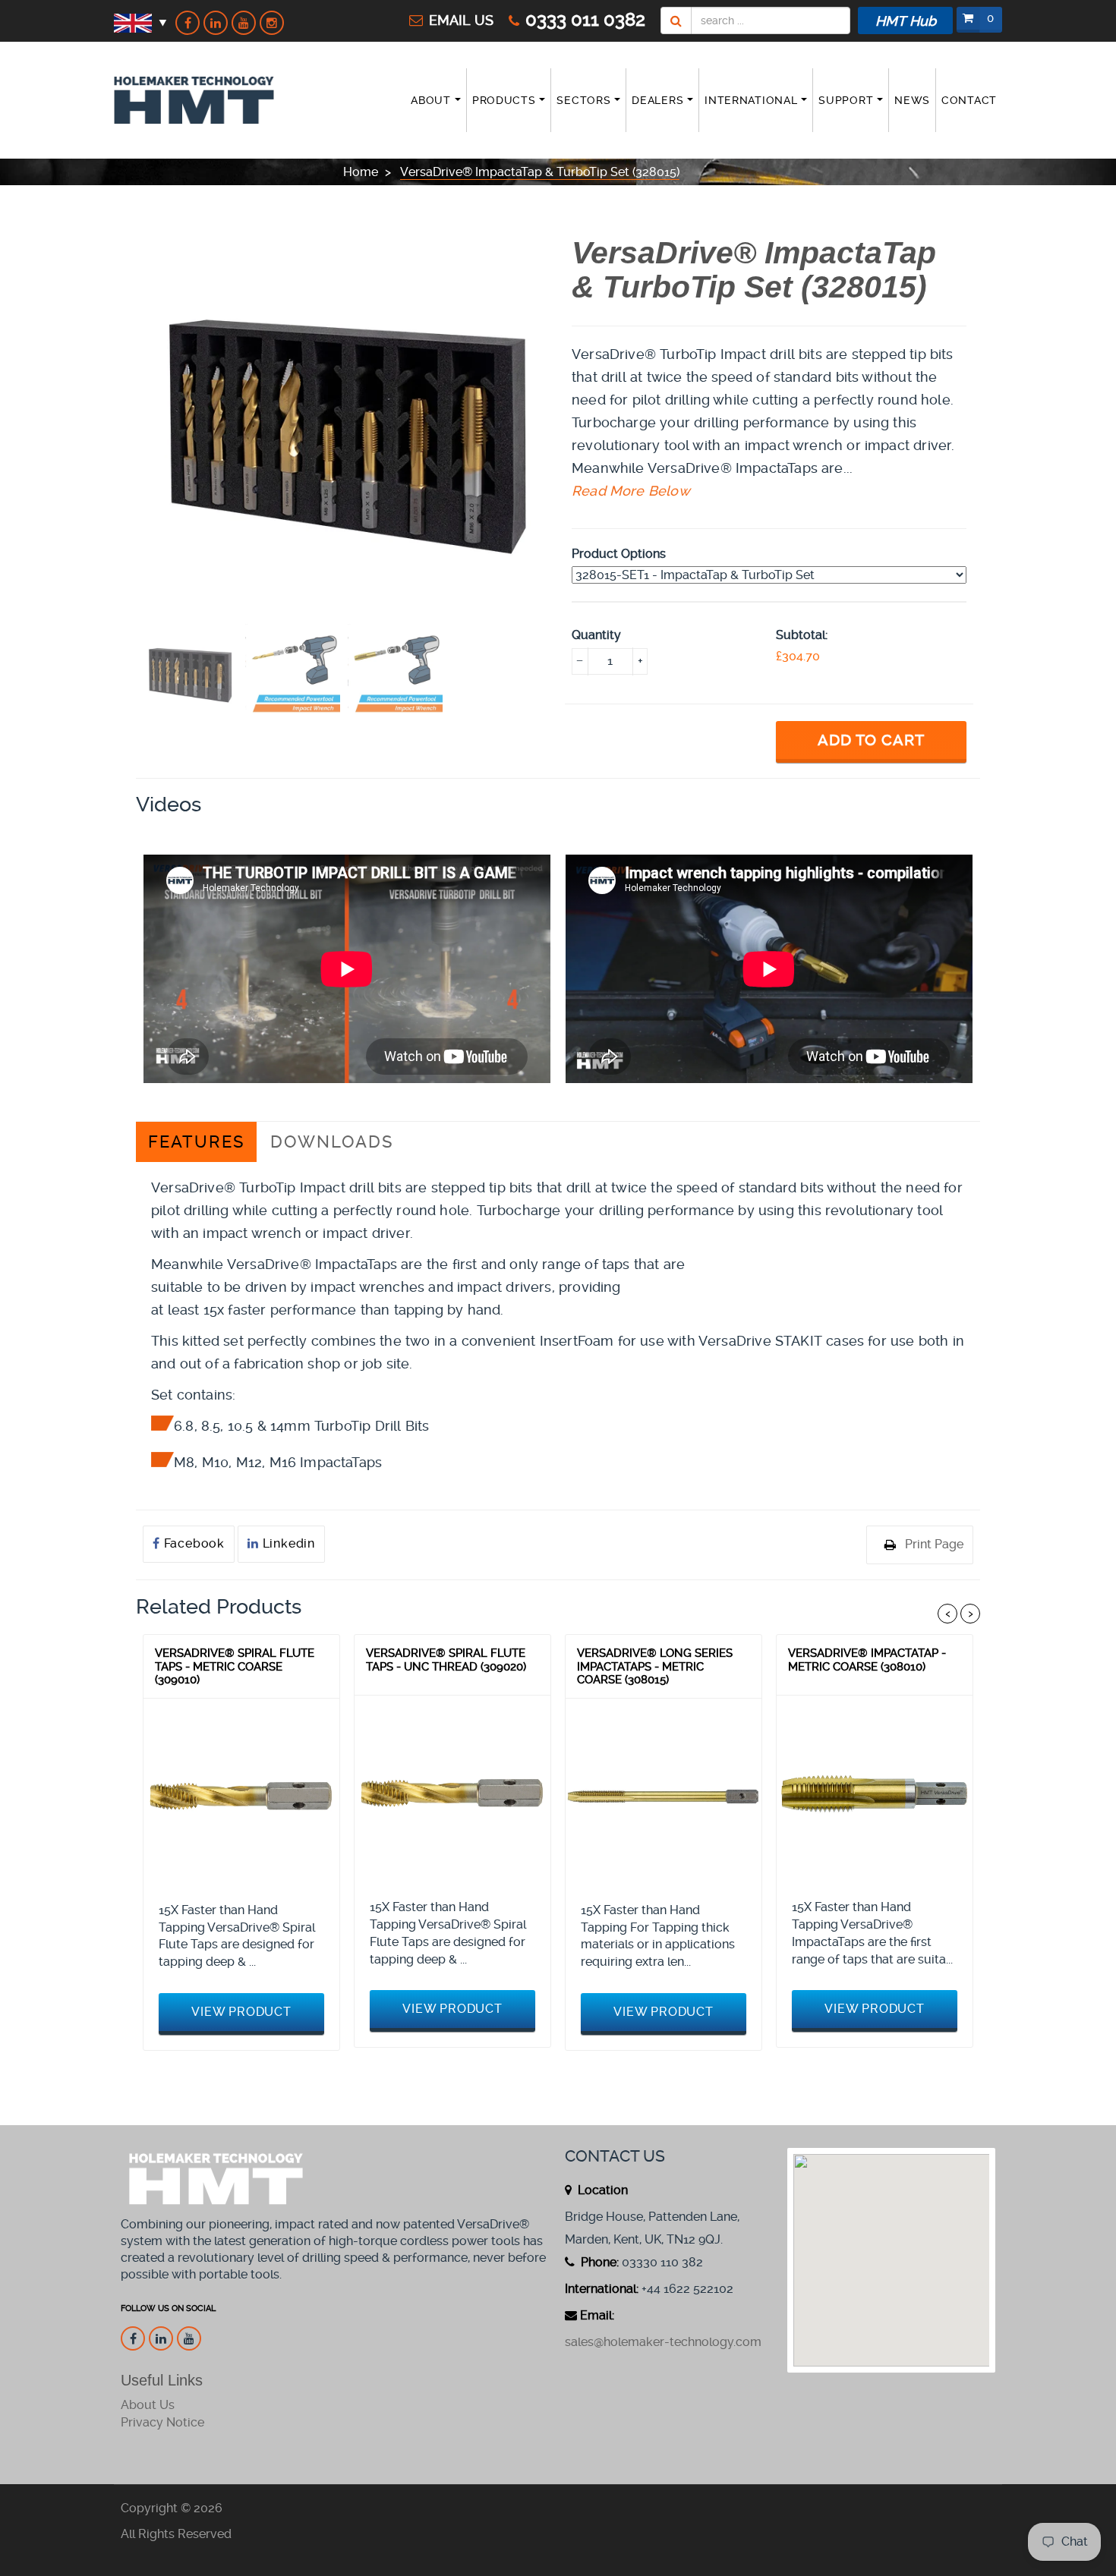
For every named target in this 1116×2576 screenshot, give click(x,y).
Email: (597, 2315)
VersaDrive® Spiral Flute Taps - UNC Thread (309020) (446, 1660)
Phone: (598, 2262)
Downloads (332, 1142)
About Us (148, 2405)
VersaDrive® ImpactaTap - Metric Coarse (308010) (867, 1660)
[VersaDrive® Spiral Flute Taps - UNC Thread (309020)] (452, 1793)
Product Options (619, 554)
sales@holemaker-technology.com (663, 2342)
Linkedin (287, 1543)
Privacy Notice (162, 2422)
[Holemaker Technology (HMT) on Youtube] (244, 23)
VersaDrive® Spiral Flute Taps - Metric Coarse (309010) (235, 1666)
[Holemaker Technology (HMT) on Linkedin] (216, 23)
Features (196, 1142)
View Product (241, 2012)
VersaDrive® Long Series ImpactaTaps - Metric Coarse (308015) (655, 1666)
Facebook (192, 1543)
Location (601, 2190)
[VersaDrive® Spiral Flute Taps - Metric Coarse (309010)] (241, 1797)
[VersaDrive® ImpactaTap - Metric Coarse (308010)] (875, 1793)
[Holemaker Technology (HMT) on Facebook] (188, 23)
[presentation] (190, 671)
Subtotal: (802, 635)
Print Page (934, 1544)
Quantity (596, 635)
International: (602, 2289)
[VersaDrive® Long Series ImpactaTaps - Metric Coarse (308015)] (664, 1797)
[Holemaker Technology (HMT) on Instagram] (272, 23)
